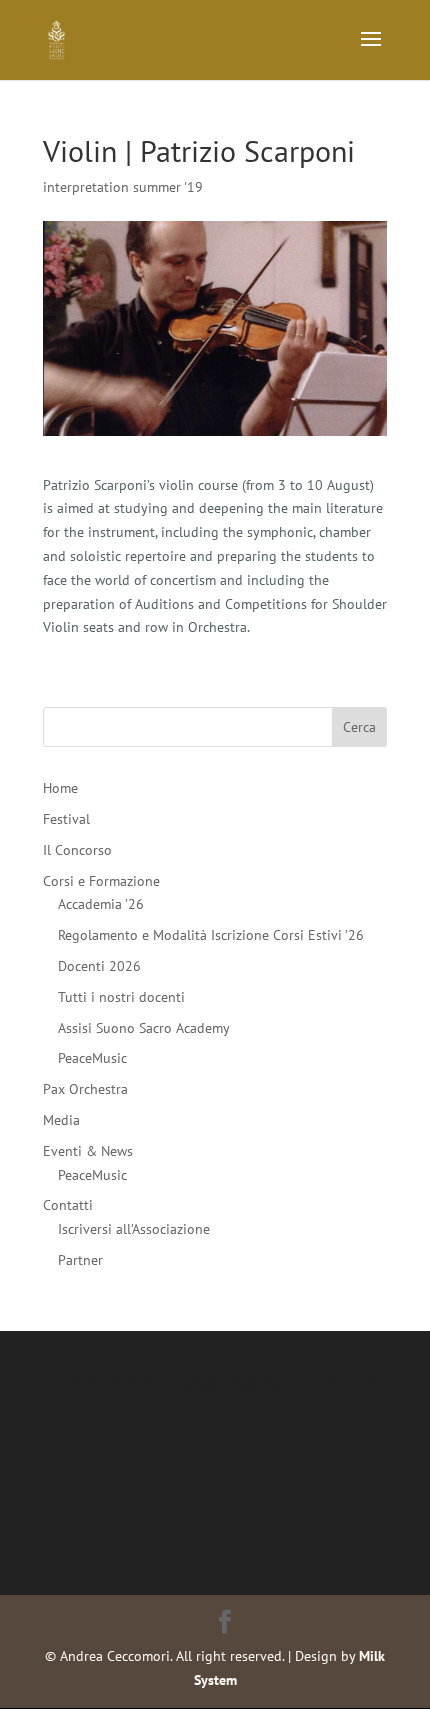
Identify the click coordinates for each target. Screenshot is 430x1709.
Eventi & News (88, 1151)
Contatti (68, 1205)
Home (60, 788)
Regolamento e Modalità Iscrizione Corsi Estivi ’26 (211, 935)
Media (61, 1120)
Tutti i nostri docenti (121, 997)
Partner (80, 1260)
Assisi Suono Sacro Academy (144, 1028)
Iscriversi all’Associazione (134, 1229)
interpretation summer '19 (123, 187)
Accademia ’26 (101, 904)
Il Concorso (77, 850)
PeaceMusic (92, 1058)
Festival (66, 819)
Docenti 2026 (99, 966)
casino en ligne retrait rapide (132, 1383)
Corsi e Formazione (101, 881)
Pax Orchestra (85, 1089)
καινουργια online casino (301, 1383)
